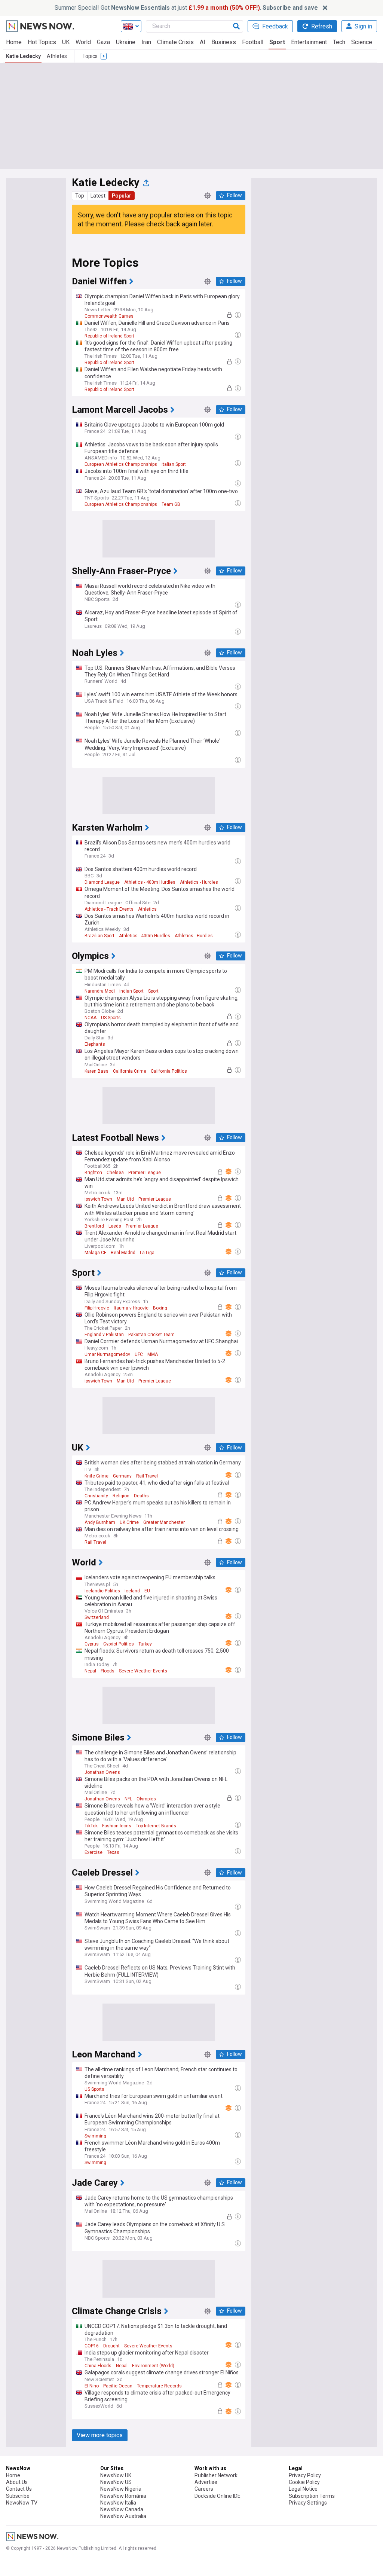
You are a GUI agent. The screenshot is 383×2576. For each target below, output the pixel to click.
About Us (17, 2482)
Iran (146, 42)
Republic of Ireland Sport (109, 336)
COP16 (92, 2346)
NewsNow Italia (118, 2503)
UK (66, 42)
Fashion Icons (117, 1826)
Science (362, 42)
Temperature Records (159, 2386)
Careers (204, 2489)
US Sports (111, 1018)
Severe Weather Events (143, 1671)
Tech (339, 42)
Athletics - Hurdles (199, 882)
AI (203, 42)
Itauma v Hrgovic (131, 1308)
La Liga (147, 1253)
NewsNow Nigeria (121, 2489)
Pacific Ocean (118, 2386)
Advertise (206, 2482)
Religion (121, 1496)
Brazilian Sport (99, 936)
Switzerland (97, 1617)
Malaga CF (95, 1253)
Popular (122, 196)
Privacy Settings (308, 2503)
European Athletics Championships (121, 464)
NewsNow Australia (123, 2516)
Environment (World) (153, 2366)
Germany (122, 1476)
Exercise (94, 1852)
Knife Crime (96, 1476)
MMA (153, 1354)
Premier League (145, 1173)
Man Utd (125, 1199)
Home (14, 42)
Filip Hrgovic (97, 1308)
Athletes (57, 56)
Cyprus (92, 1644)
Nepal (90, 1671)
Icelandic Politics (102, 1591)
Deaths (141, 1496)
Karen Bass (96, 1071)
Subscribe (18, 2496)
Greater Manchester (164, 1522)
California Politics (169, 1071)
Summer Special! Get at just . (186, 8)
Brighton (93, 1173)
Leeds (115, 1226)
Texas (113, 1852)
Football (253, 42)
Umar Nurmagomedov (107, 1354)
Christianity (96, 1496)
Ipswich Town (98, 1199)
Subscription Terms (312, 2496)
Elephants (95, 1044)
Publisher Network (216, 2475)
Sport (277, 42)
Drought (111, 2346)
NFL (128, 1799)
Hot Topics (42, 42)
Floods (108, 1671)
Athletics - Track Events (109, 909)
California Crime (130, 1071)
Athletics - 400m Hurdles (150, 882)
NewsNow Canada (122, 2509)
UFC (139, 1354)
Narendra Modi (100, 991)
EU (147, 1591)
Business (224, 42)
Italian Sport (174, 464)
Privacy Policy (305, 2475)
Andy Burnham (100, 1522)
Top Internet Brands (156, 1826)
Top (80, 196)
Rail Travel (147, 1476)
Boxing (160, 1308)
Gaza (103, 42)
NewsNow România (123, 2496)
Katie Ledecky (23, 56)
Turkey (145, 1644)
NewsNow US (116, 2482)
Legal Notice (303, 2489)
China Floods (98, 2366)
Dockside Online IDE (217, 2496)
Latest (98, 196)
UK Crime (129, 1522)
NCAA (91, 1018)
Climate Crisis (175, 42)
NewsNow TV (22, 2503)
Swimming (95, 2136)
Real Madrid (123, 1253)
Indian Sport (131, 991)
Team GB (171, 504)
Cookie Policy (304, 2482)
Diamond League (102, 882)
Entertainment (309, 42)
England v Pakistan (104, 1335)
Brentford (94, 1226)
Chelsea (115, 1173)
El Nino (92, 2386)
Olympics (146, 1799)
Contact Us (19, 2489)
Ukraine (126, 42)
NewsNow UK (116, 2475)
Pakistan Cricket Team (151, 1335)
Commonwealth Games (109, 316)
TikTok (91, 1826)
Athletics (147, 909)
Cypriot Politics (119, 1644)
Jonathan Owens (102, 1772)
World (83, 42)
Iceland (132, 1591)
